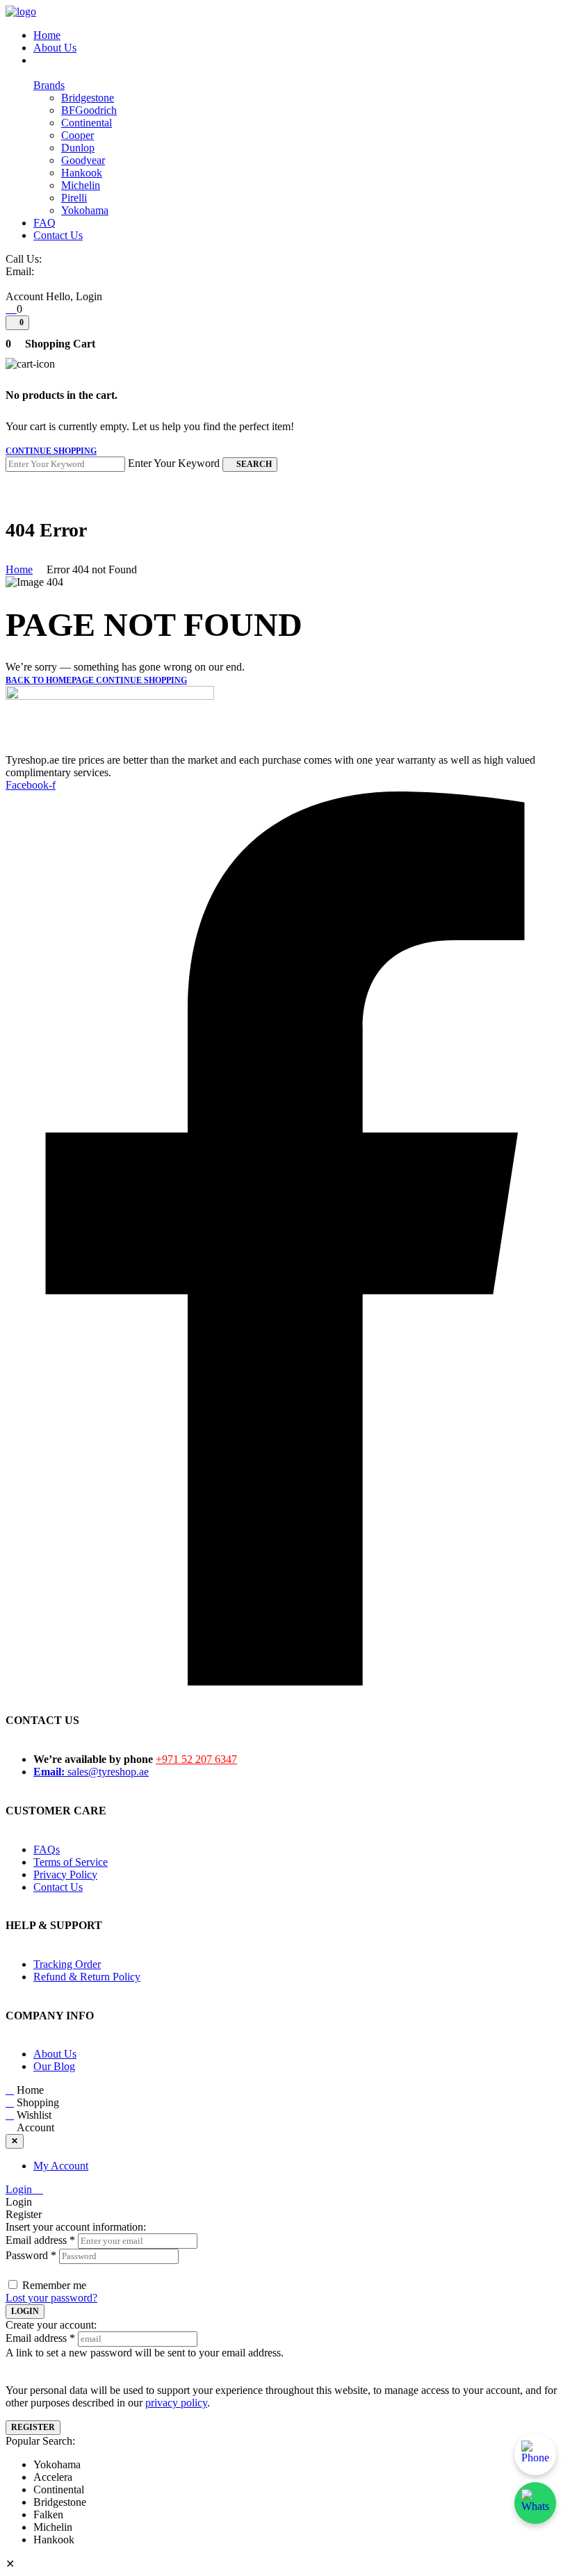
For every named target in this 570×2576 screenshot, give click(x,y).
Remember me (54, 2285)
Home (19, 569)
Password (31, 2255)
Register (33, 2427)
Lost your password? (51, 2298)
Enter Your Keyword (174, 463)
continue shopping (51, 451)
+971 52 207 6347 (196, 1759)
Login (20, 2189)
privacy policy (176, 2403)
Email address (40, 2240)
